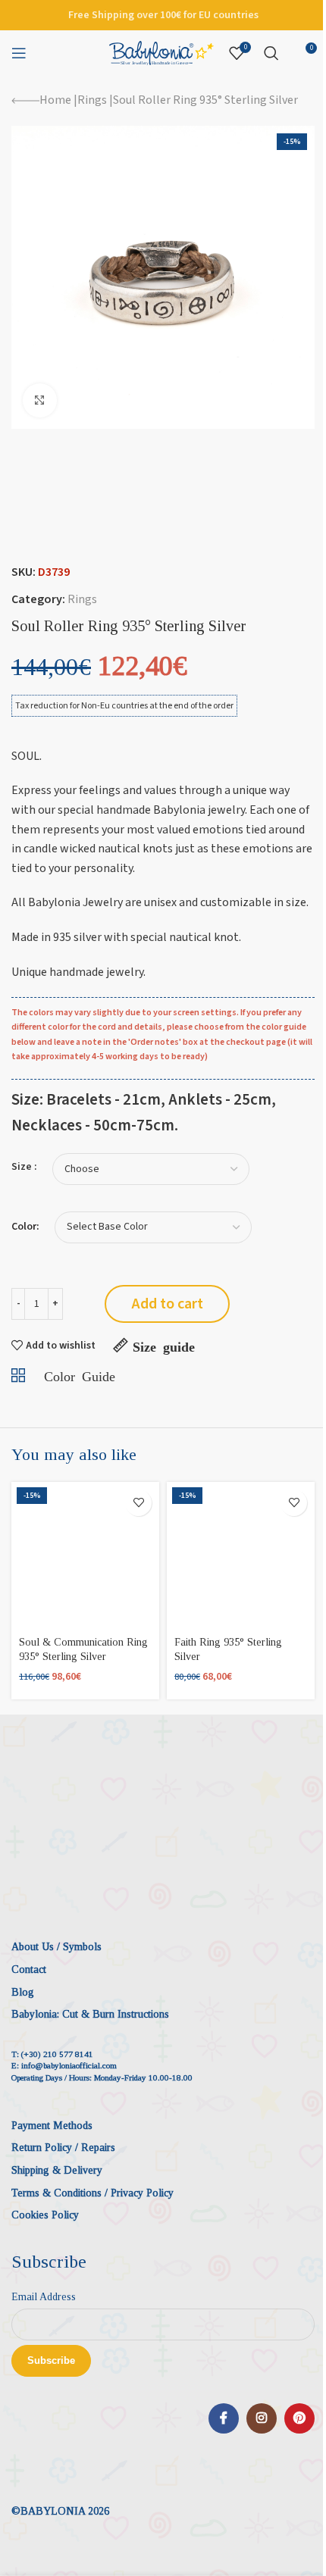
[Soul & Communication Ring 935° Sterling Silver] (85, 1556)
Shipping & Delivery (57, 2170)
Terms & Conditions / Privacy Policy (92, 2193)
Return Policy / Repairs (63, 2148)
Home (55, 100)
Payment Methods (52, 2126)
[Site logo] (161, 52)
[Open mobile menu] (19, 53)
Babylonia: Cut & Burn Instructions (90, 2014)
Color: (25, 1227)
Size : (24, 1167)
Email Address (44, 2297)
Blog (23, 1992)
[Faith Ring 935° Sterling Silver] (241, 1556)
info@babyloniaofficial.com (69, 2065)
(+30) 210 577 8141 (57, 2054)
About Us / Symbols (56, 1947)
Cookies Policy (45, 2215)
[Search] (271, 53)
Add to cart (168, 1304)
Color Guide (80, 1375)
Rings (92, 100)
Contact (29, 1970)
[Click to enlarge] (40, 400)
